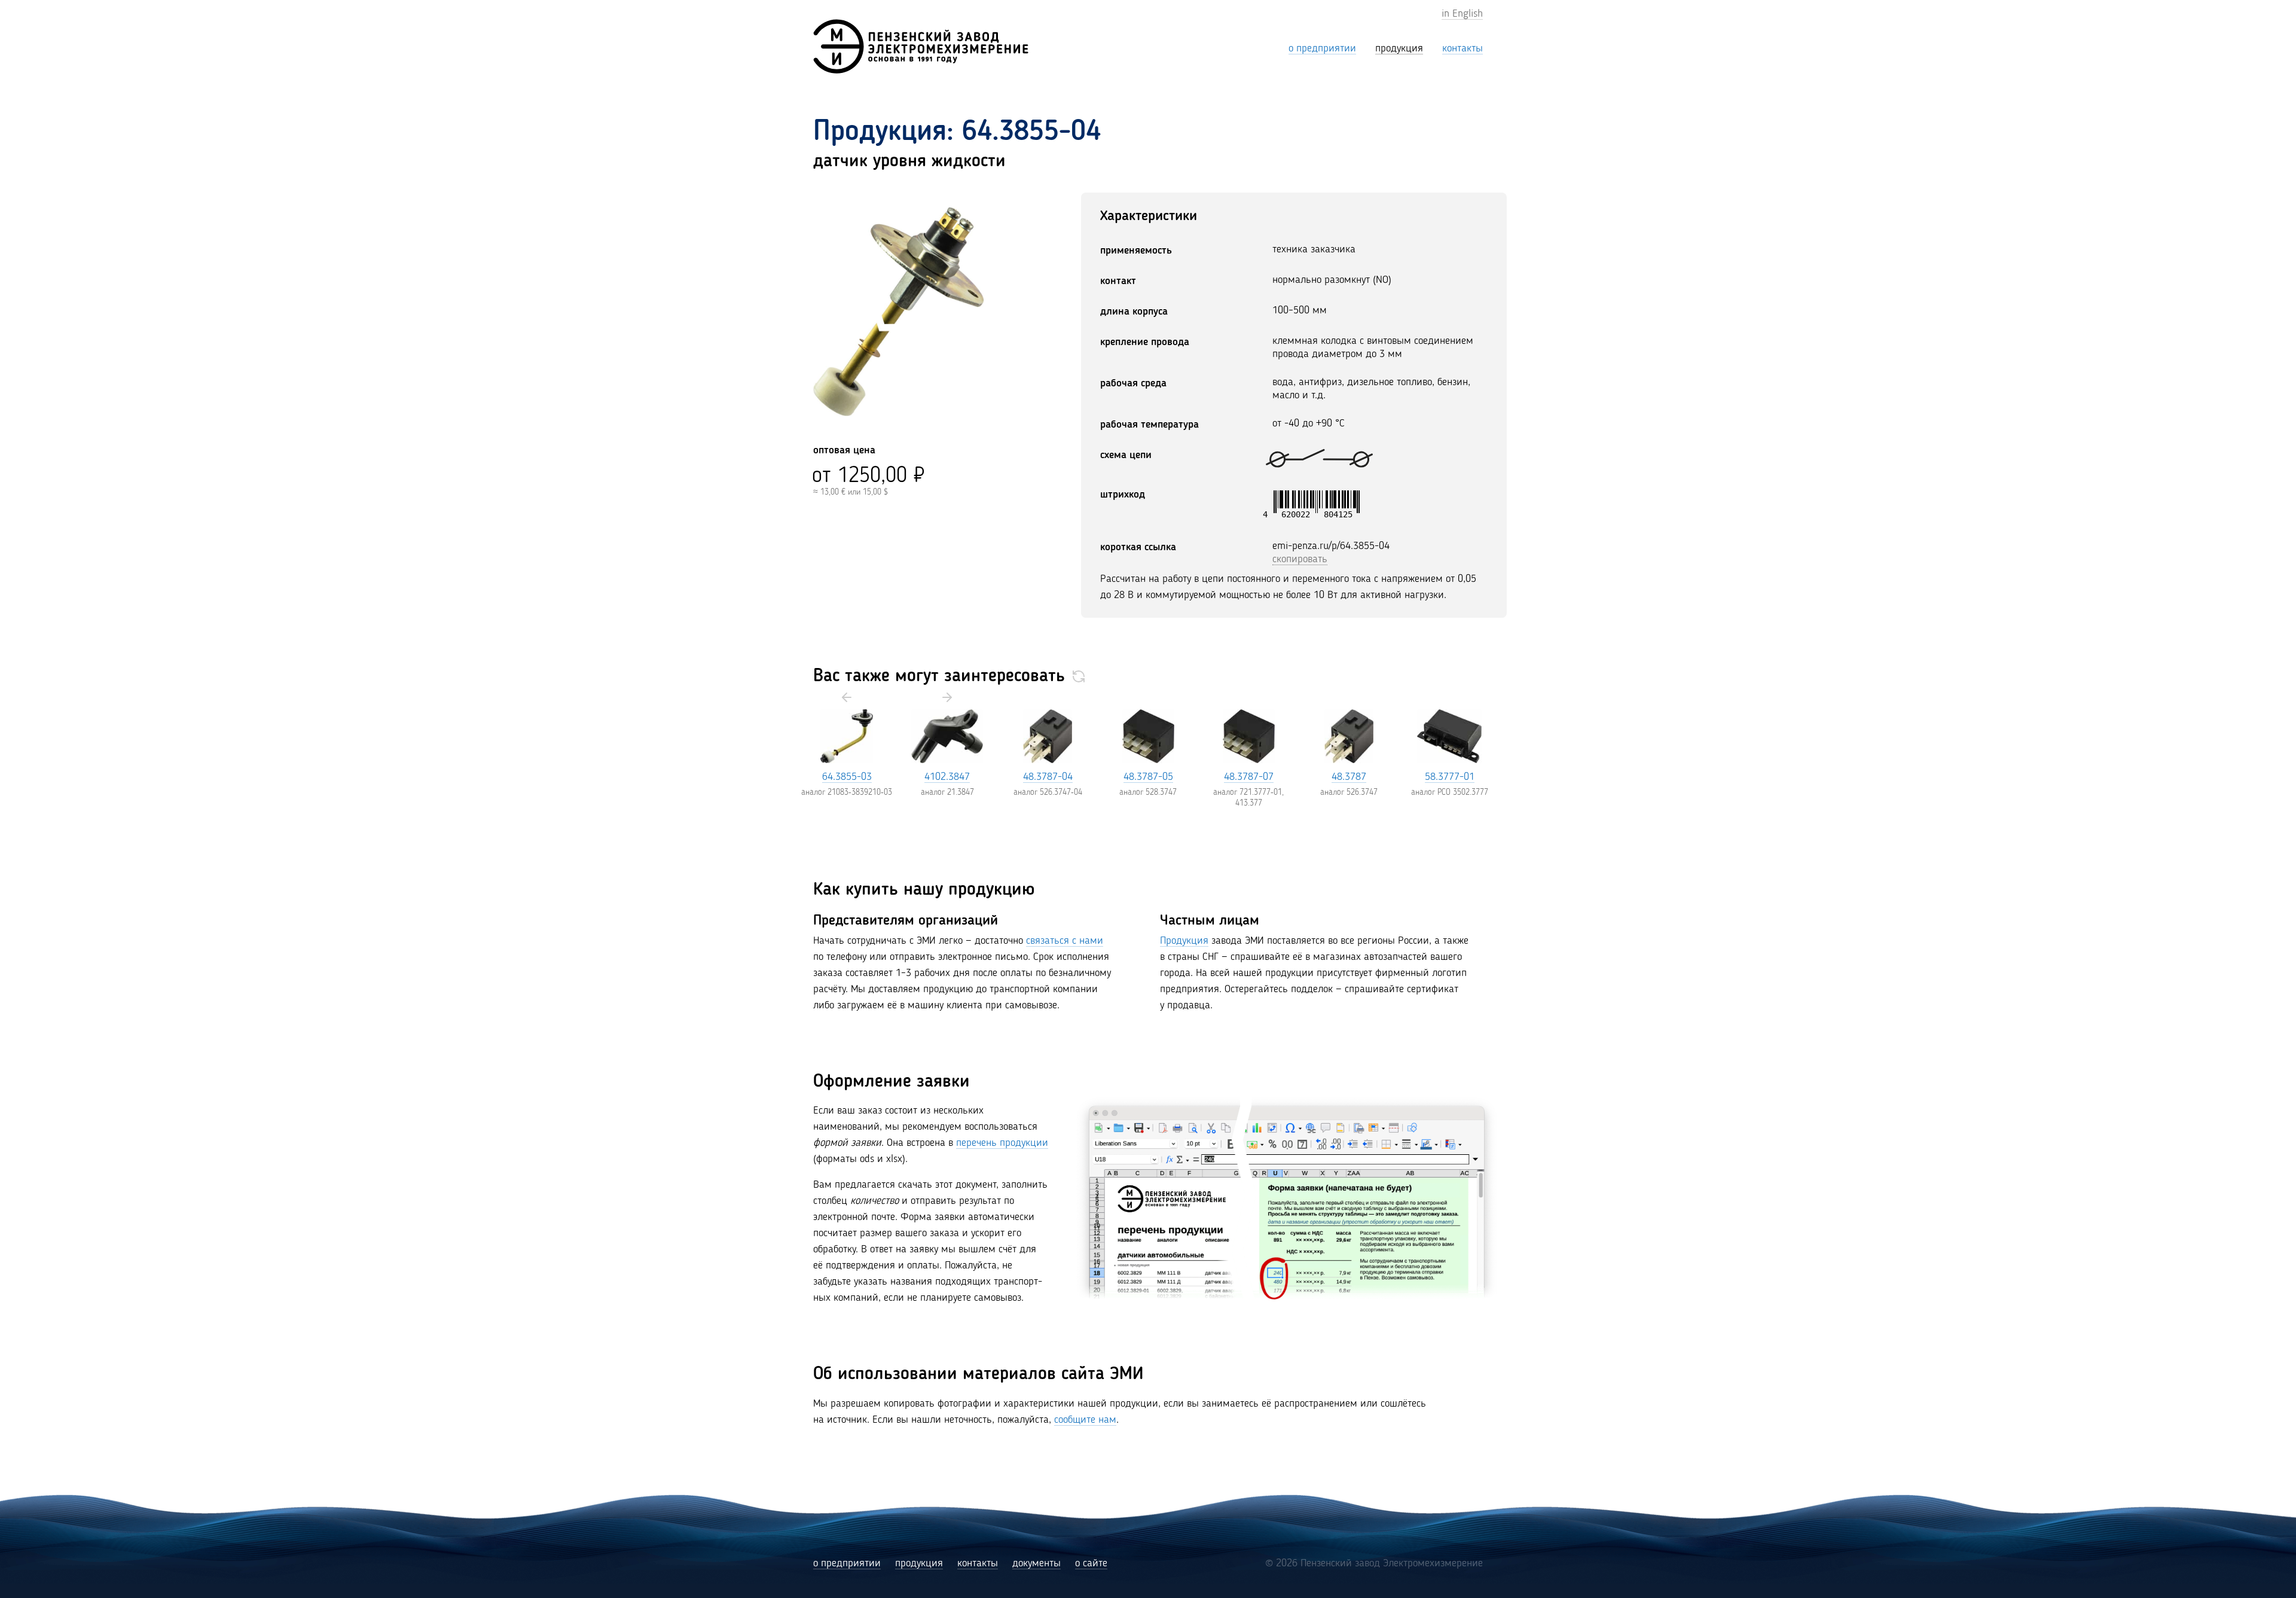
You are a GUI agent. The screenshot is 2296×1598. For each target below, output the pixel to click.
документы (1036, 1563)
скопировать (1300, 559)
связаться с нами (1065, 941)
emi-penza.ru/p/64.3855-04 (1331, 546)
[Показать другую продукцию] (1079, 676)
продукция (919, 1563)
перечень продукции (1002, 1143)
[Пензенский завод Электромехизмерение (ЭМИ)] (921, 46)
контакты (978, 1563)
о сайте (1091, 1563)
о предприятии (847, 1563)
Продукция (1184, 941)
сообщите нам (1085, 1420)
